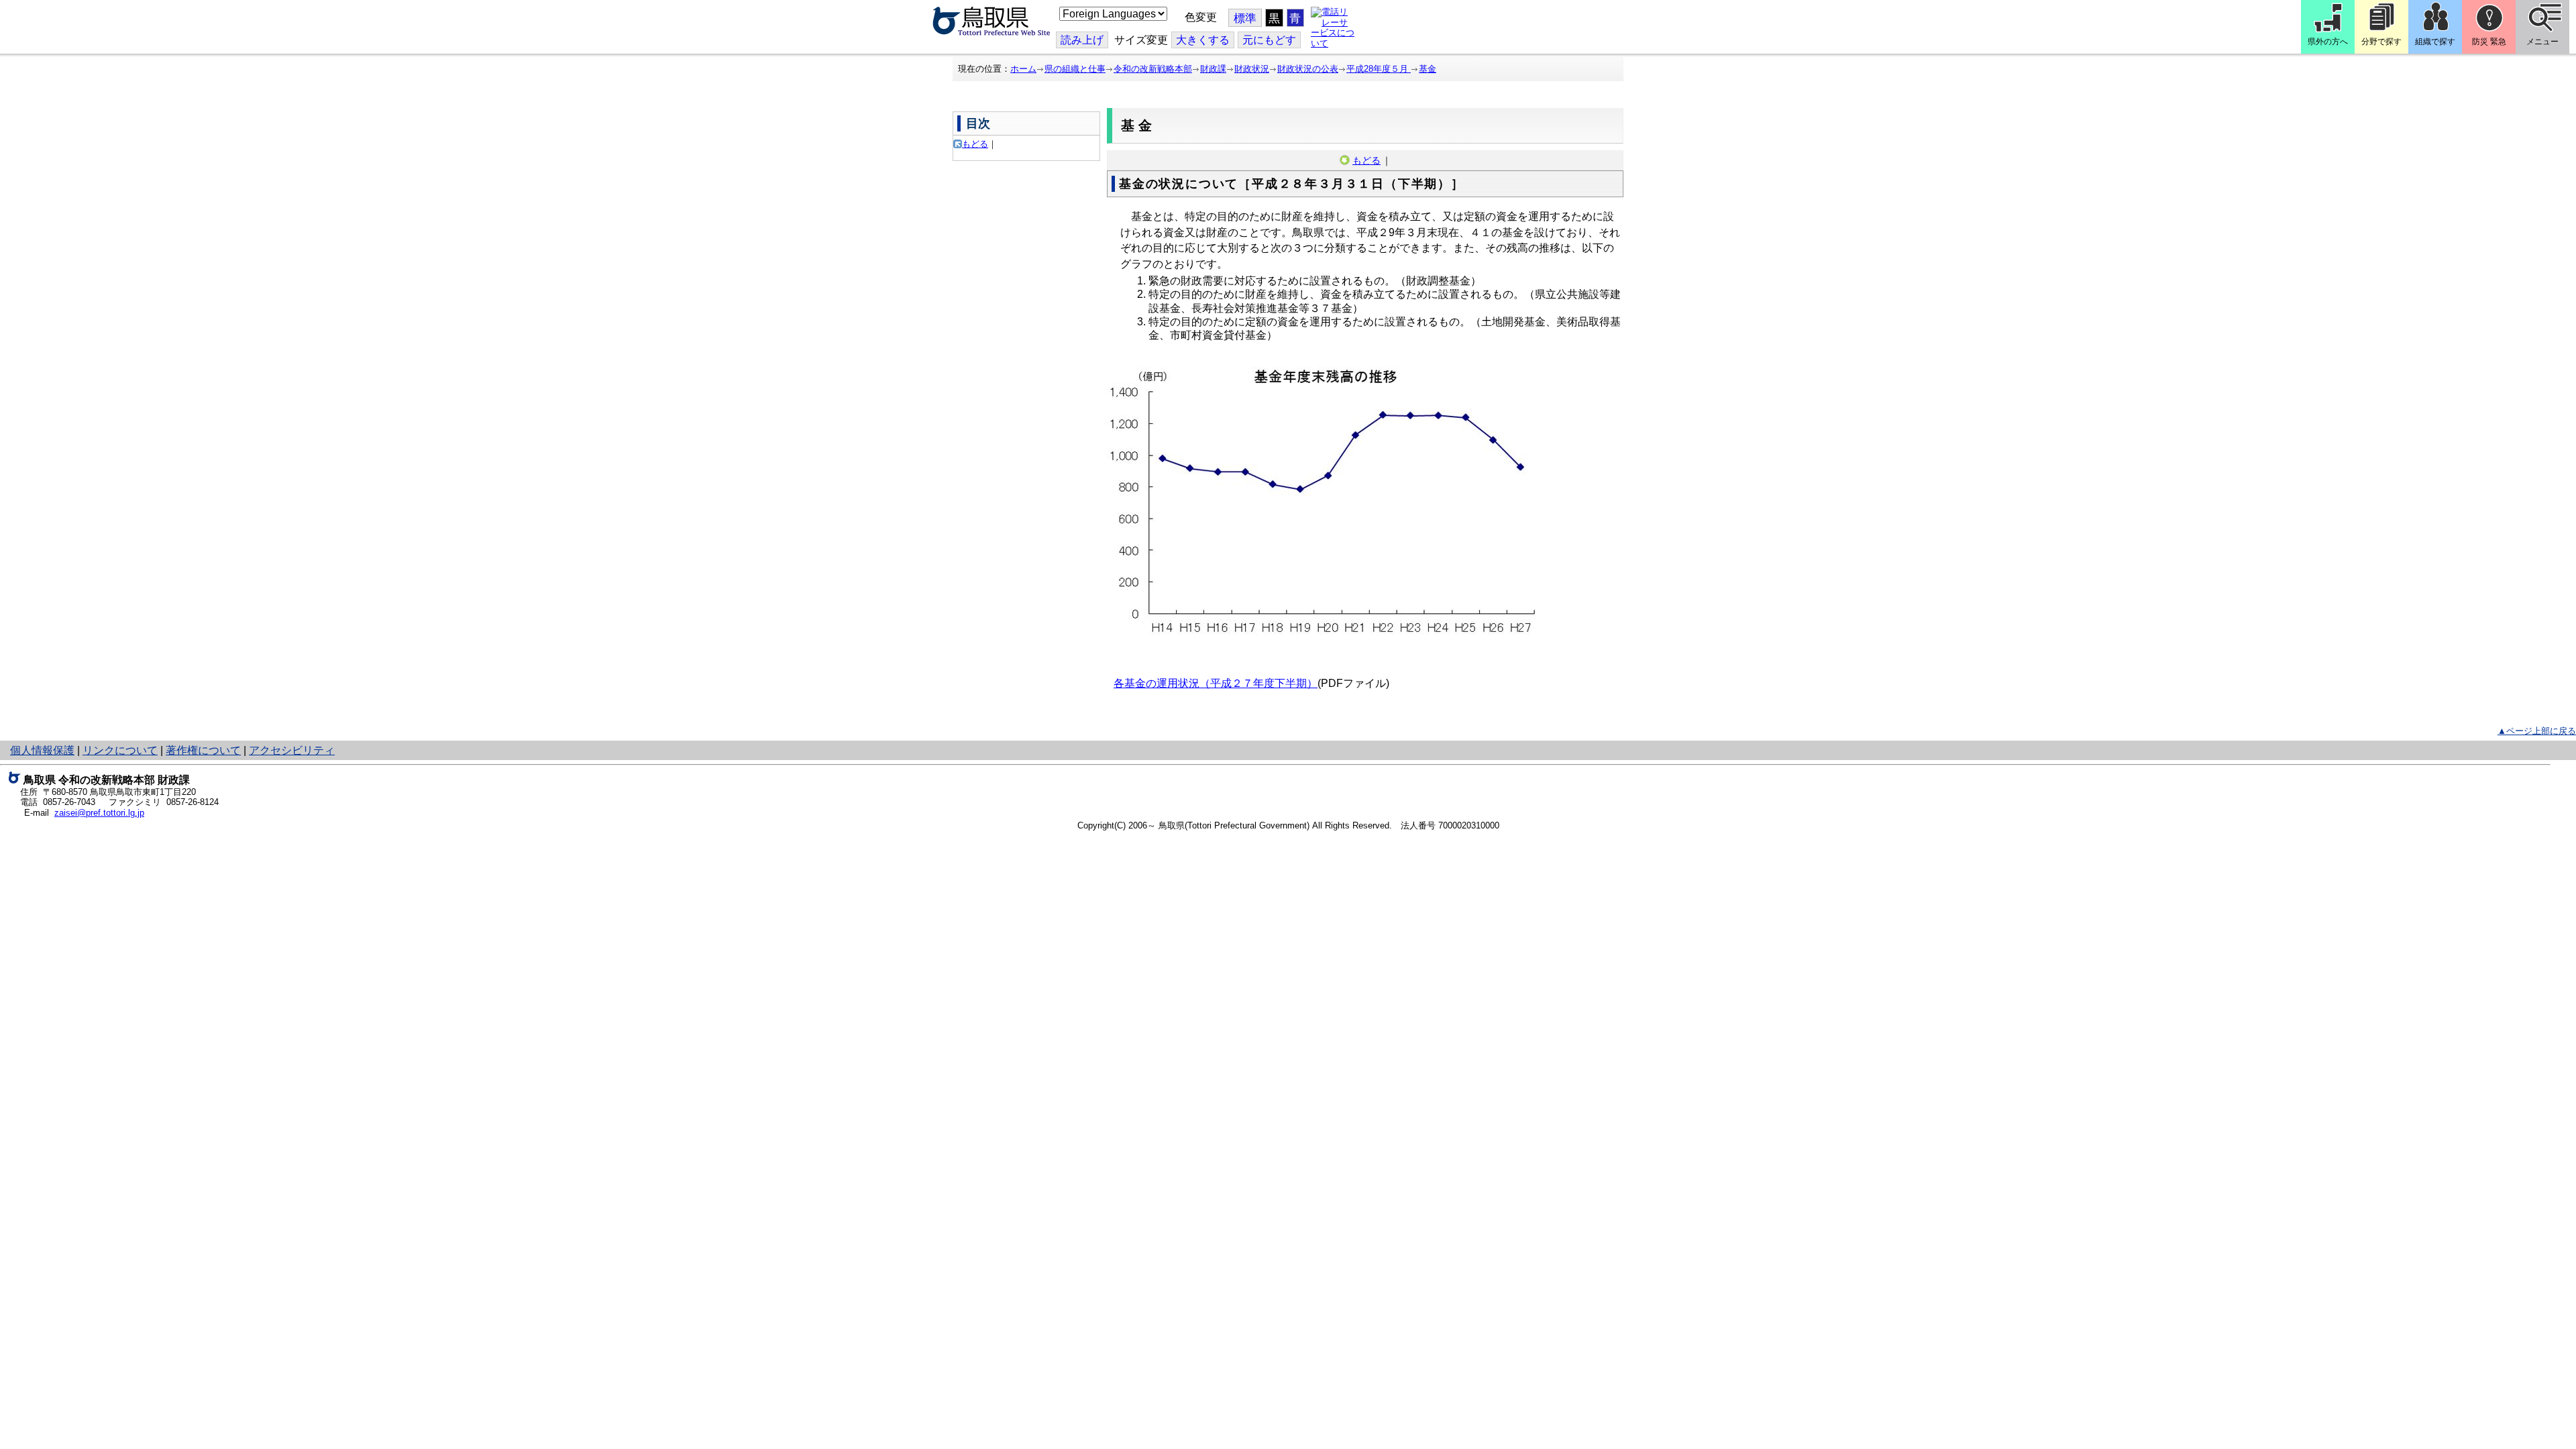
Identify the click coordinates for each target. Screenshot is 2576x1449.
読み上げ (1082, 40)
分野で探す (2381, 42)
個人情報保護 (42, 750)
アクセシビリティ (292, 750)
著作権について (203, 750)
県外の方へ (2328, 42)
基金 (1428, 69)
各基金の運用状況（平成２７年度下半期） (1216, 683)
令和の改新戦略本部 (1153, 69)
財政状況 (1252, 69)
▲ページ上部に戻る (2537, 731)
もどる (975, 144)
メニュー (2542, 42)
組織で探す (2435, 42)
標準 (1245, 18)
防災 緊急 (2489, 42)
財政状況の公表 (1308, 69)
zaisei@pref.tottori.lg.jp (99, 813)
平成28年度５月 (1379, 69)
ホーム (1023, 69)
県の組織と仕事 (1075, 69)
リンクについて (120, 750)
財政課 (1213, 69)
